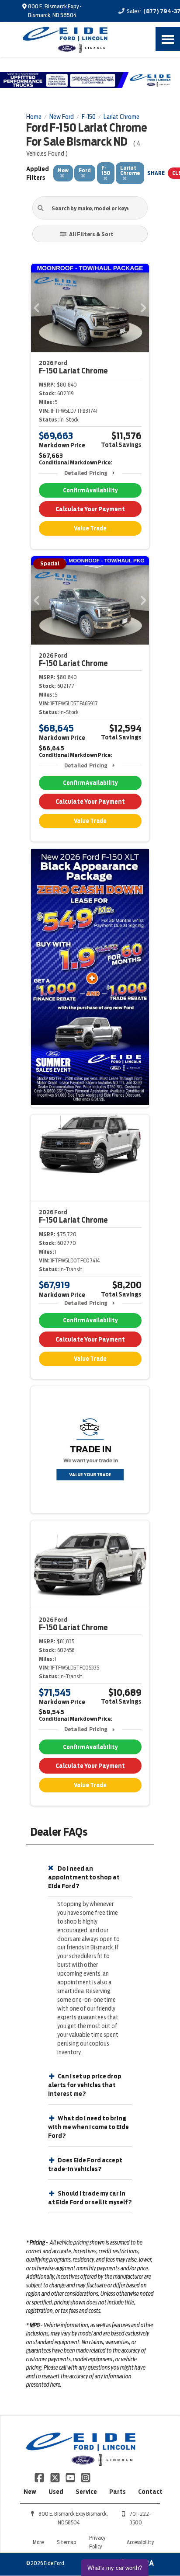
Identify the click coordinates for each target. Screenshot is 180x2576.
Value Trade (90, 528)
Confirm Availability (90, 490)
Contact (150, 2492)
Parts (118, 2492)
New (30, 2492)
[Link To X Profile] (55, 2477)
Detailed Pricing (86, 473)
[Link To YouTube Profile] (71, 2477)
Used (56, 2492)
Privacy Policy (97, 2542)
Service (86, 2492)
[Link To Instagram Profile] (86, 2477)
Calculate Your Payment (90, 509)
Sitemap (66, 2542)
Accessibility (140, 2542)
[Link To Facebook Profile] (40, 2477)
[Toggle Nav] (168, 39)
